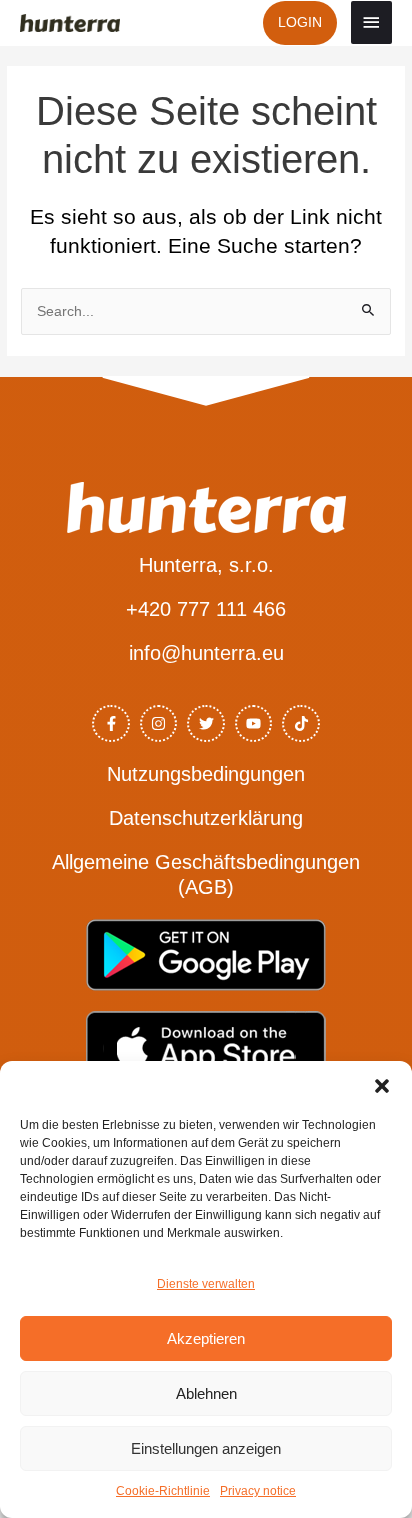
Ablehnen (206, 1393)
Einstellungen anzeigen (206, 1448)
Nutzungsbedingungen (206, 774)
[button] (382, 1086)
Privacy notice (258, 1491)
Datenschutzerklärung (206, 818)
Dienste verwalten (206, 1284)
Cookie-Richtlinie (163, 1491)
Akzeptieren (206, 1338)
